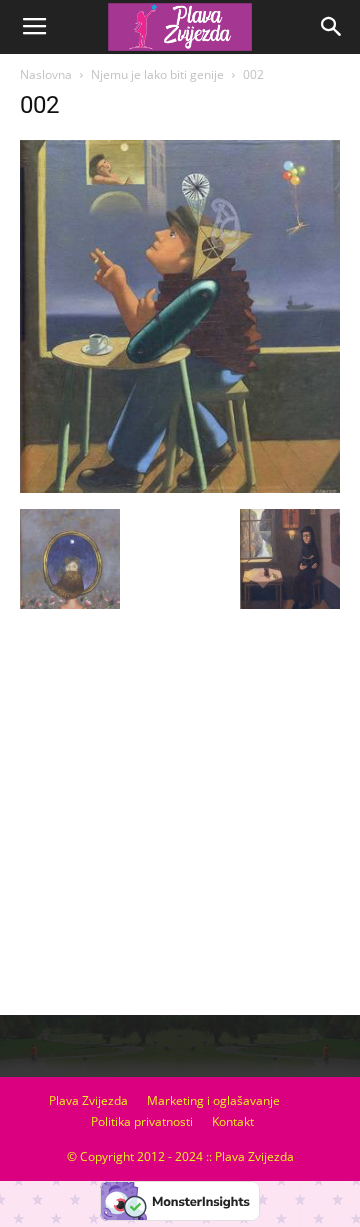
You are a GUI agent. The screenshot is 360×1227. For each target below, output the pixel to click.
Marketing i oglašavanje (213, 1100)
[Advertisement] (180, 820)
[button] (332, 27)
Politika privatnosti (142, 1121)
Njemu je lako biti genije (157, 74)
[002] (180, 488)
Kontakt (233, 1121)
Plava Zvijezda (88, 1100)
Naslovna (46, 74)
